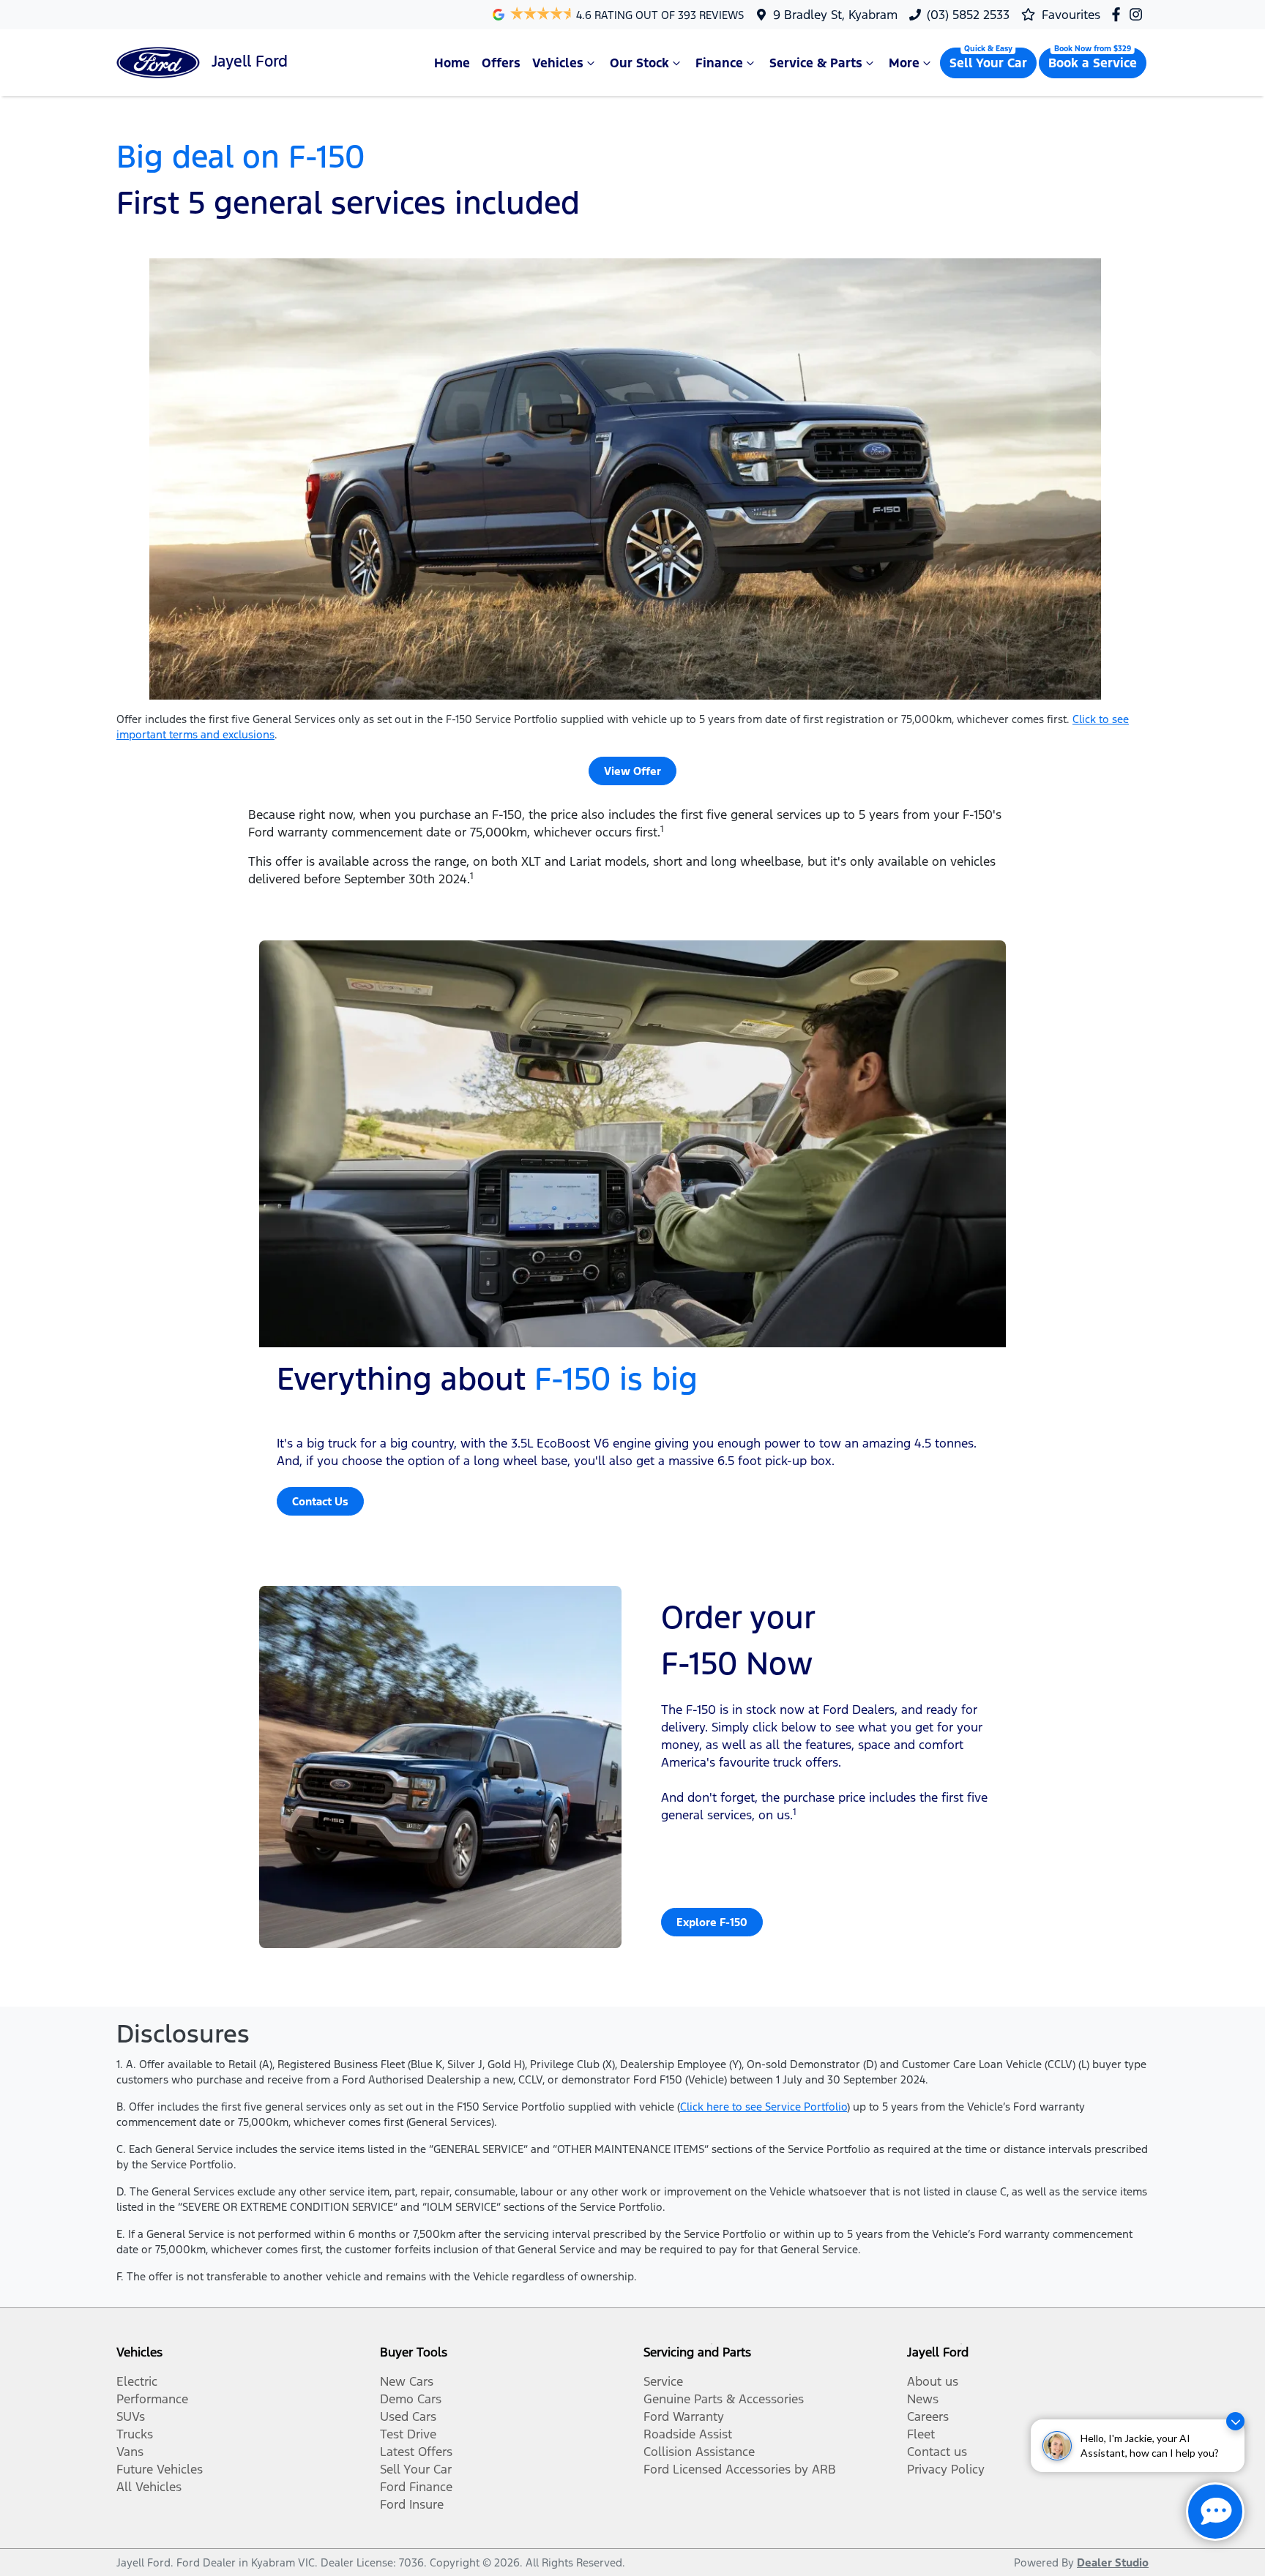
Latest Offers (416, 2452)
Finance (719, 63)
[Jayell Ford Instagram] (1139, 14)
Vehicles (558, 63)
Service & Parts (816, 63)
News (923, 2399)
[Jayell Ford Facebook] (1119, 14)
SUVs (131, 2416)
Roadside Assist (688, 2434)
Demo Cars (411, 2399)
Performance (152, 2399)
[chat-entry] (1215, 2512)
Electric (137, 2381)
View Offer (632, 771)
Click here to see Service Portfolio (764, 2107)
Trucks (135, 2434)
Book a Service (1093, 63)
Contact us (937, 2452)
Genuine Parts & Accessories (724, 2399)
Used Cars (408, 2416)
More (904, 63)
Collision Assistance (699, 2452)
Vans (130, 2452)
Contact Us (320, 1501)
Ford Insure (412, 2504)
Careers (928, 2416)
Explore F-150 (712, 1922)
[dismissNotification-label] (1235, 2421)
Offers (501, 63)
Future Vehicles (160, 2469)
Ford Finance (416, 2487)
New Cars (407, 2381)
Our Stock (639, 63)
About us (933, 2381)
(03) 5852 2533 (968, 15)
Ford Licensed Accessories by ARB (740, 2469)
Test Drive (408, 2434)
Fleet (921, 2434)
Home (452, 63)
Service (663, 2381)
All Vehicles (149, 2487)
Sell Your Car (988, 63)
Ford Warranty (684, 2416)
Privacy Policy (946, 2469)
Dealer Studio (1113, 2562)
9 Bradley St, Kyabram (835, 15)
